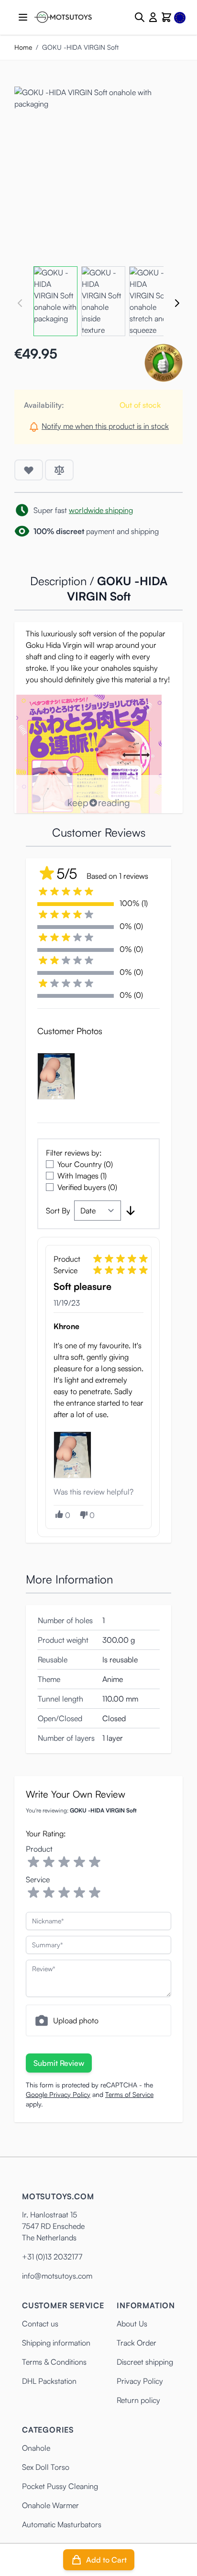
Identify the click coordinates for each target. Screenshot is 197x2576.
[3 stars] (64, 1862)
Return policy (138, 2400)
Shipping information (56, 2343)
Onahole (36, 2448)
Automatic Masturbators (62, 2524)
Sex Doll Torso (46, 2467)
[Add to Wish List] (29, 470)
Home (23, 47)
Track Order (137, 2343)
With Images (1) (82, 1176)
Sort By (58, 1211)
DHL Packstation (49, 2381)
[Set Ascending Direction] (131, 1211)
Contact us (40, 2324)
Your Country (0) (85, 1164)
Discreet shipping (145, 2362)
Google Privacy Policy (58, 2094)
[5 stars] (95, 1862)
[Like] (59, 1514)
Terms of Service (129, 2094)
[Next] (177, 303)
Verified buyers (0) (87, 1187)
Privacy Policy (140, 2381)
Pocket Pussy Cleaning (60, 2486)
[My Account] (153, 17)
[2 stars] (49, 1862)
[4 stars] (79, 1862)
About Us (132, 2324)
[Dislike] (83, 1515)
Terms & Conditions (54, 2362)
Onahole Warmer (50, 2505)
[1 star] (33, 1862)
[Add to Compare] (59, 470)
